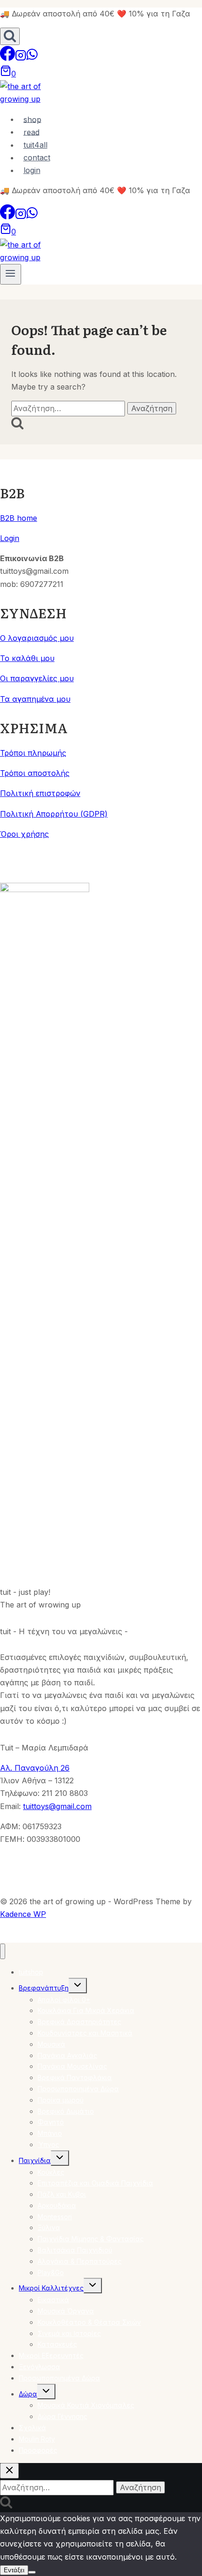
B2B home (19, 518)
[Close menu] (3, 1951)
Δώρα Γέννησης (62, 2416)
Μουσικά (51, 2044)
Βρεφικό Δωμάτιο (66, 2111)
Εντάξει (14, 2570)
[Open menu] (11, 274)
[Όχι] (32, 2572)
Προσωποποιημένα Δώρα (78, 2089)
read (31, 132)
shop (32, 119)
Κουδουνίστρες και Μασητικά (85, 2033)
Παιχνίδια (35, 2160)
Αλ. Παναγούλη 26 (35, 1768)
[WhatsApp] (32, 58)
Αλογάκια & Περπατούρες (80, 2261)
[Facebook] (8, 58)
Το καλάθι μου (27, 658)
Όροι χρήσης (24, 834)
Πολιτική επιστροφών (40, 793)
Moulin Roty (37, 2439)
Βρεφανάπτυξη (44, 1988)
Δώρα (28, 2394)
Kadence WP (23, 1914)
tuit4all (35, 145)
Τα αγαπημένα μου (35, 699)
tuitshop (31, 1972)
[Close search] (9, 2471)
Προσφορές (38, 2450)
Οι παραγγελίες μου (37, 678)
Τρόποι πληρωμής (33, 753)
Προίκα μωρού (61, 2100)
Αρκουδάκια (57, 2205)
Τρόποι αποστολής (35, 773)
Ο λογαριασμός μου (37, 638)
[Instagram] (21, 58)
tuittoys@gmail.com (57, 1806)
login (32, 170)
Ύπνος (48, 2144)
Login (10, 538)
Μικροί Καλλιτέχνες (51, 2288)
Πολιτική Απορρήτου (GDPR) (54, 814)
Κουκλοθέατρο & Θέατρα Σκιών (89, 2322)
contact (37, 158)
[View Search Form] (10, 36)
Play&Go (51, 2272)
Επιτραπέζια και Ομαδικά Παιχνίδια (95, 2183)
